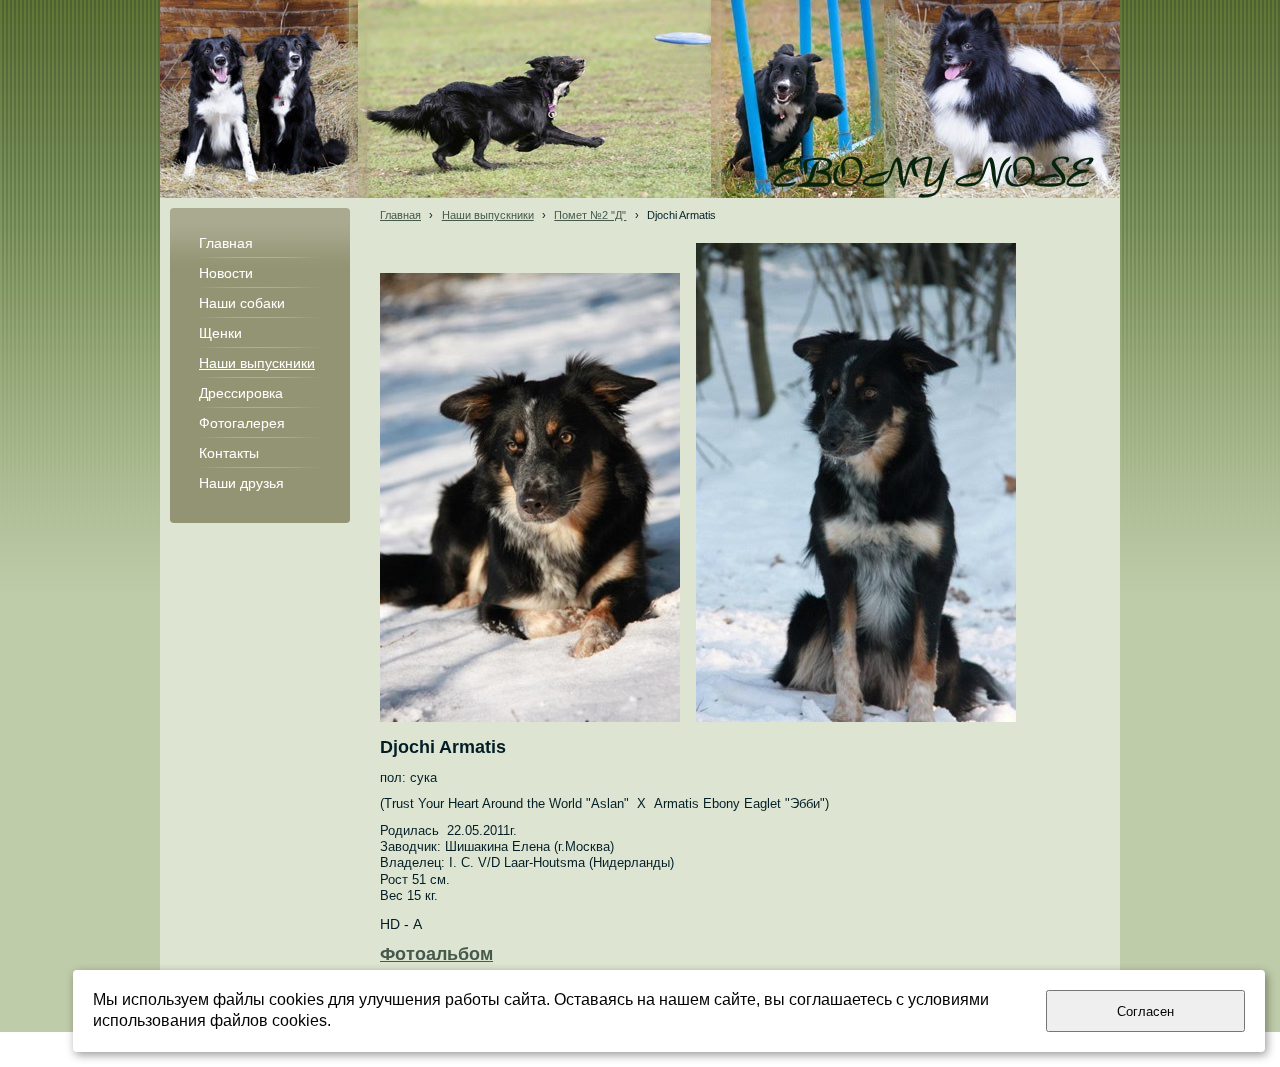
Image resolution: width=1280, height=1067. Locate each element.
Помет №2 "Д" (590, 215)
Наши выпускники (488, 215)
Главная (400, 215)
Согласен (1145, 1011)
